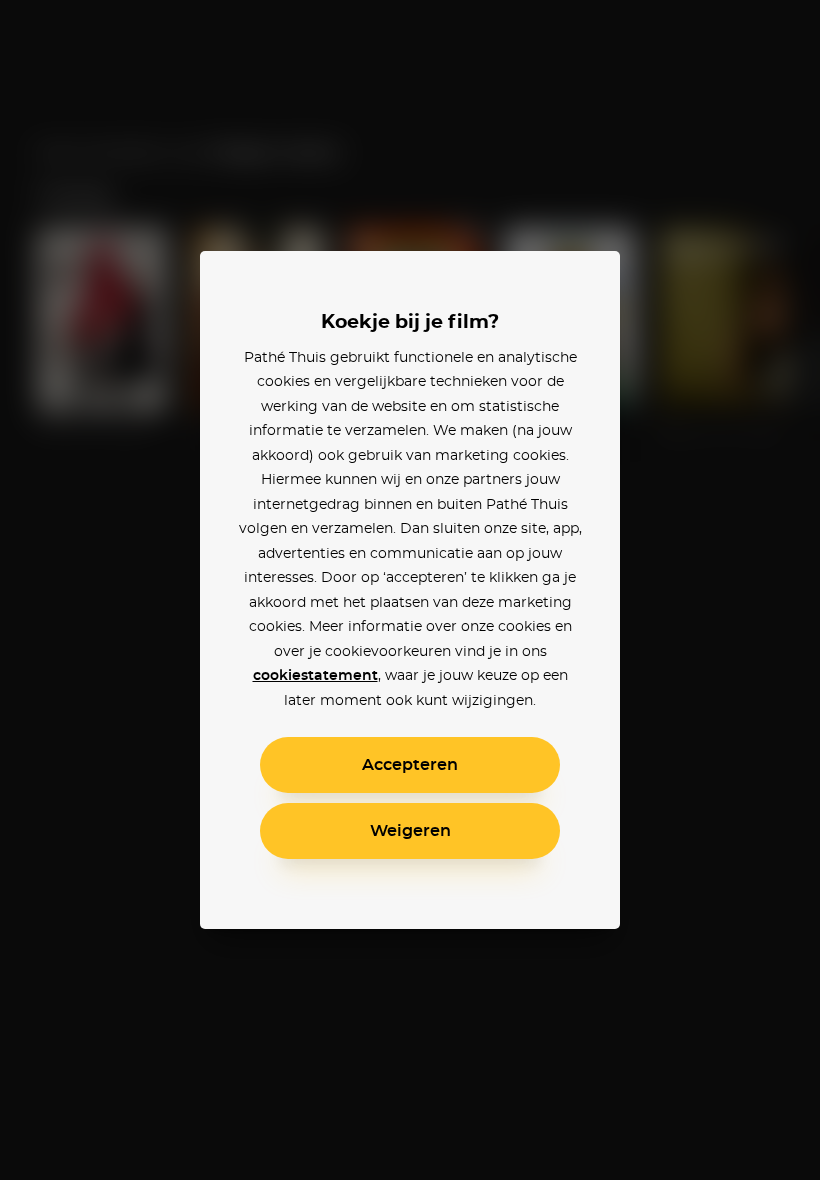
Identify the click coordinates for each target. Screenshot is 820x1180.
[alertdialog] (410, 590)
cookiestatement (315, 676)
